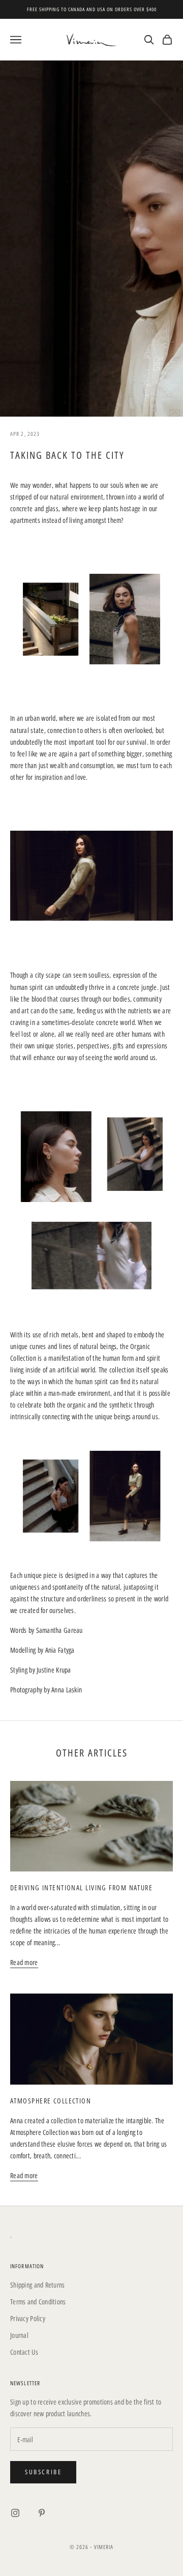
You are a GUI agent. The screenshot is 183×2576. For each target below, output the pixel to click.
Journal (19, 2335)
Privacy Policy (28, 2318)
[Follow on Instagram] (15, 2513)
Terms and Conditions (38, 2302)
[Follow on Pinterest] (42, 2513)
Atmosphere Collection (51, 2101)
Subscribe (43, 2472)
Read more (24, 1962)
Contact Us (24, 2352)
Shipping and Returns (38, 2285)
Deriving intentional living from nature (81, 1887)
